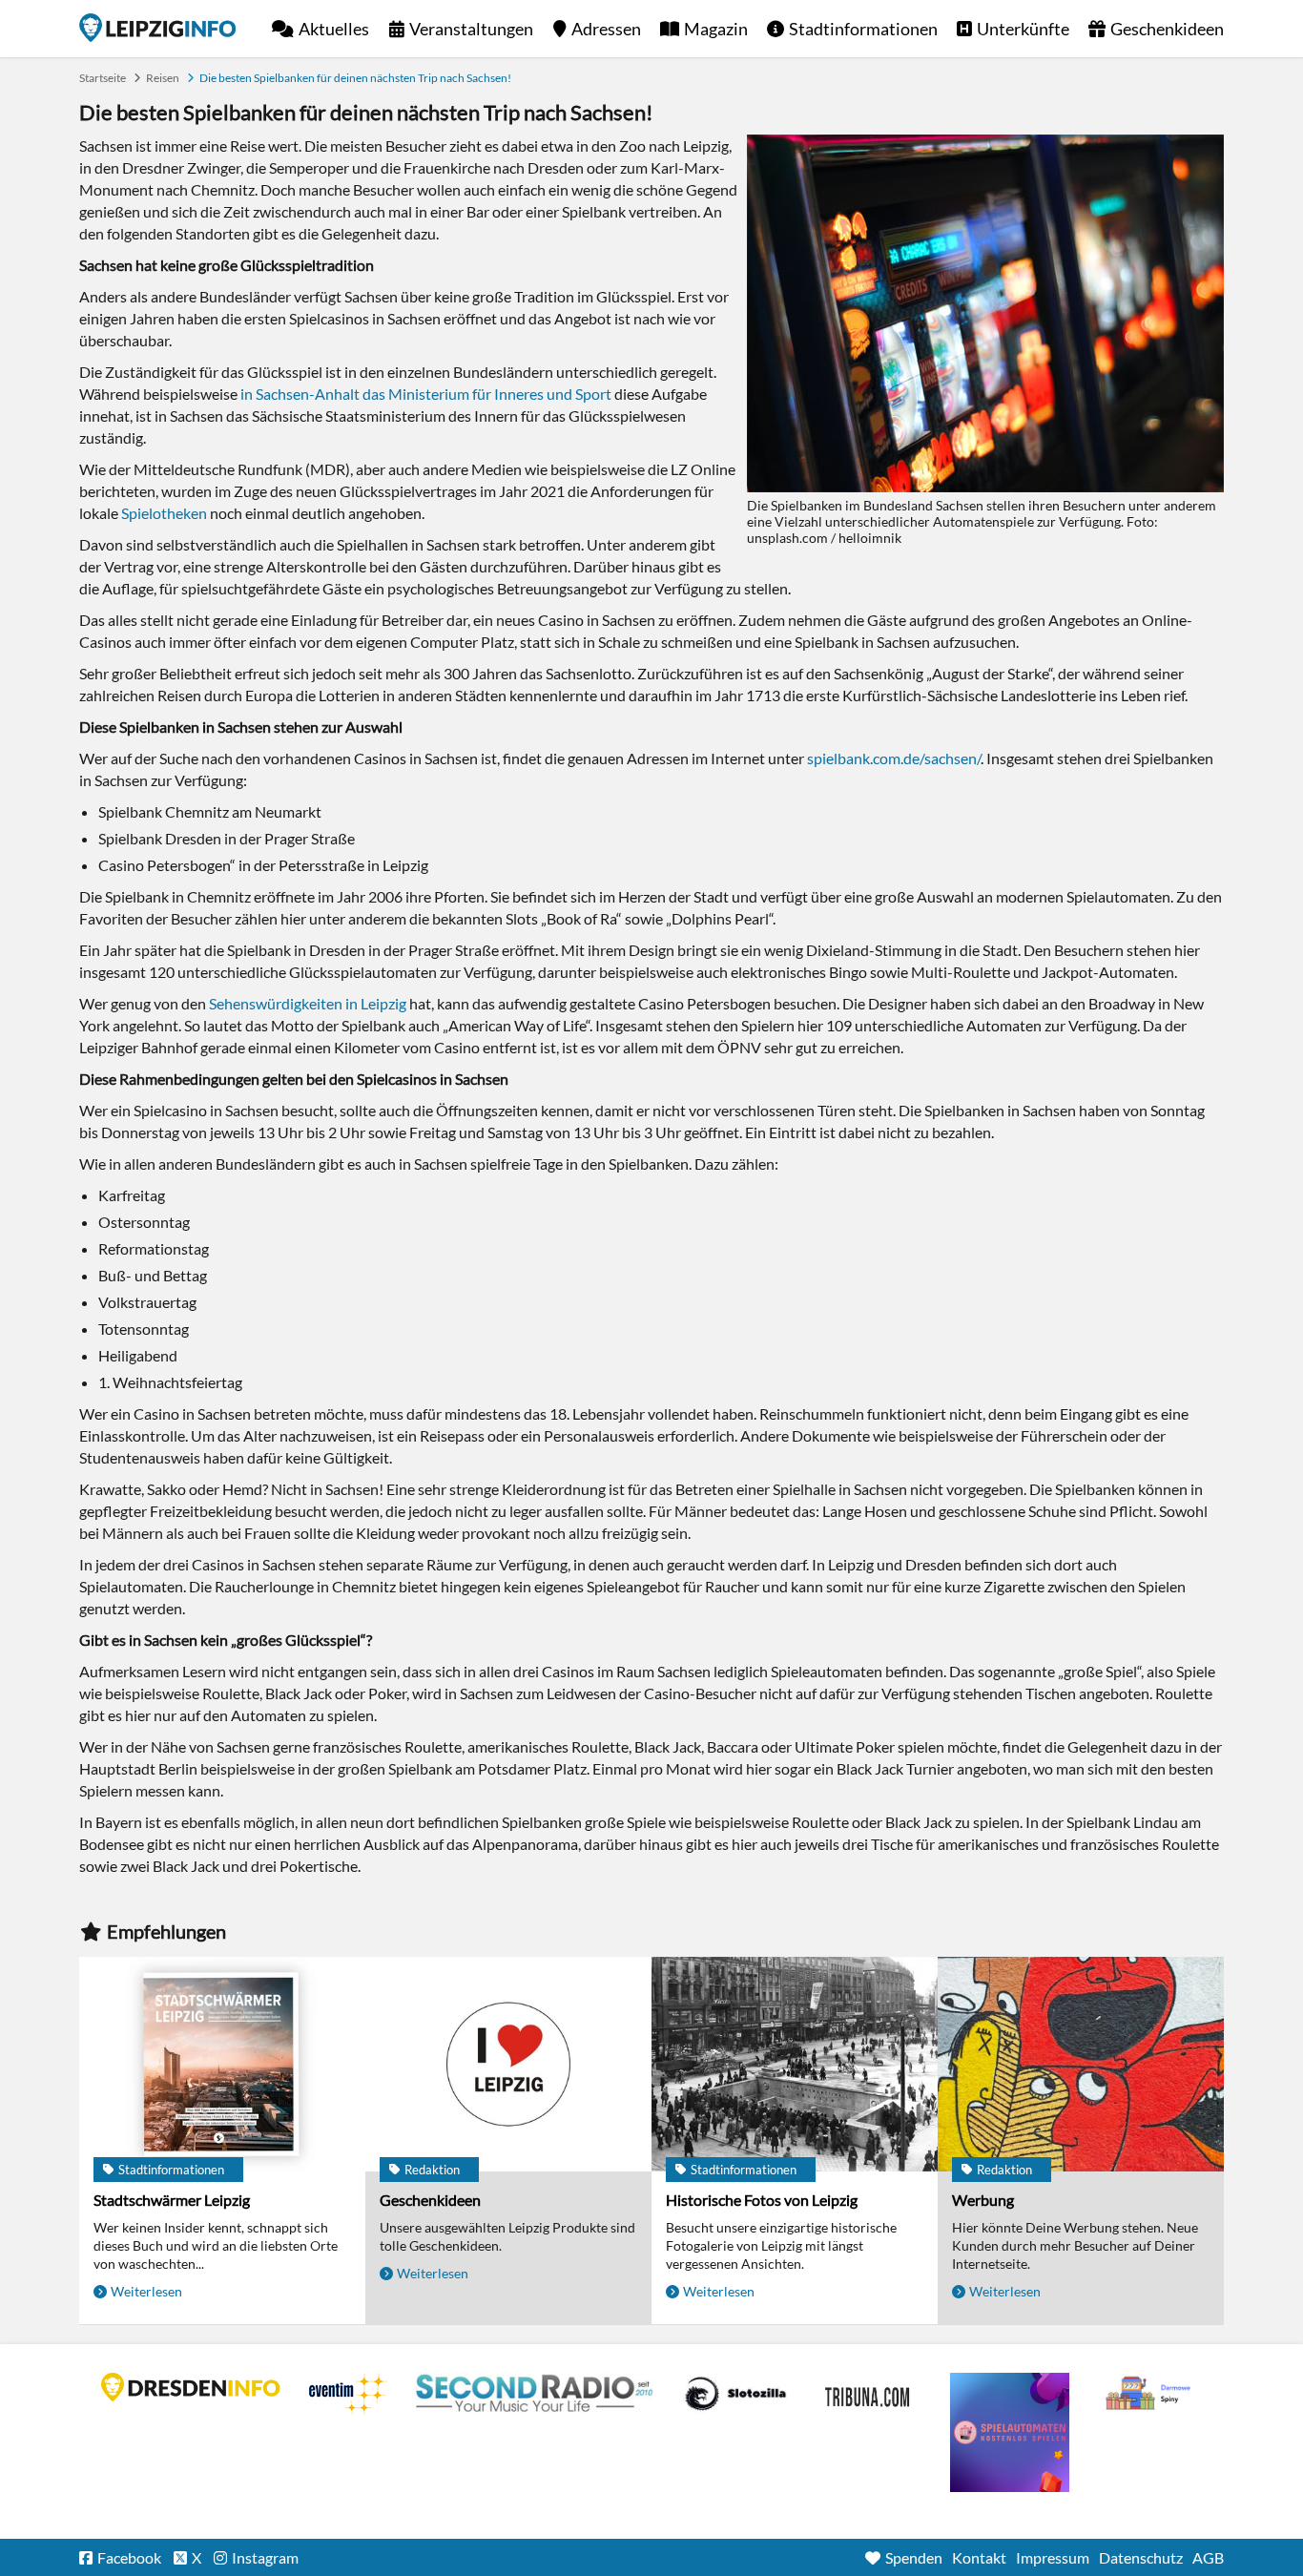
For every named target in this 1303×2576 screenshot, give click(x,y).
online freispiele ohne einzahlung (1010, 2432)
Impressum (1053, 2557)
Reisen (163, 78)
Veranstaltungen (471, 29)
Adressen (606, 29)
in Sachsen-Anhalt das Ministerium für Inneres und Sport (426, 394)
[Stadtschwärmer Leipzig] (222, 2064)
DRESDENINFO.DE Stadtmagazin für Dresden (191, 2387)
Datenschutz (1141, 2557)
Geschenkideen (1167, 29)
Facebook (129, 2557)
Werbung (983, 2200)
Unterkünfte (1023, 29)
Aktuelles (334, 29)
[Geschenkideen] (508, 2064)
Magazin (716, 29)
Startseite (157, 28)
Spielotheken (164, 513)
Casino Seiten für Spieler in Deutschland (735, 2394)
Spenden (914, 2557)
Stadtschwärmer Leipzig (172, 2200)
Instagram (265, 2557)
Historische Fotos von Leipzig (762, 2200)
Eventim (348, 2394)
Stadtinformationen (863, 29)
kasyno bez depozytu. (1150, 2394)
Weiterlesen (146, 2291)
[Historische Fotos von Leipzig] (795, 2064)
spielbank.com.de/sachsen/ (894, 758)
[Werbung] (1081, 2064)
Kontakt (979, 2557)
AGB (1208, 2557)
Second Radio (535, 2394)
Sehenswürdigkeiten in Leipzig (308, 1003)
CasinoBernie (869, 2394)
